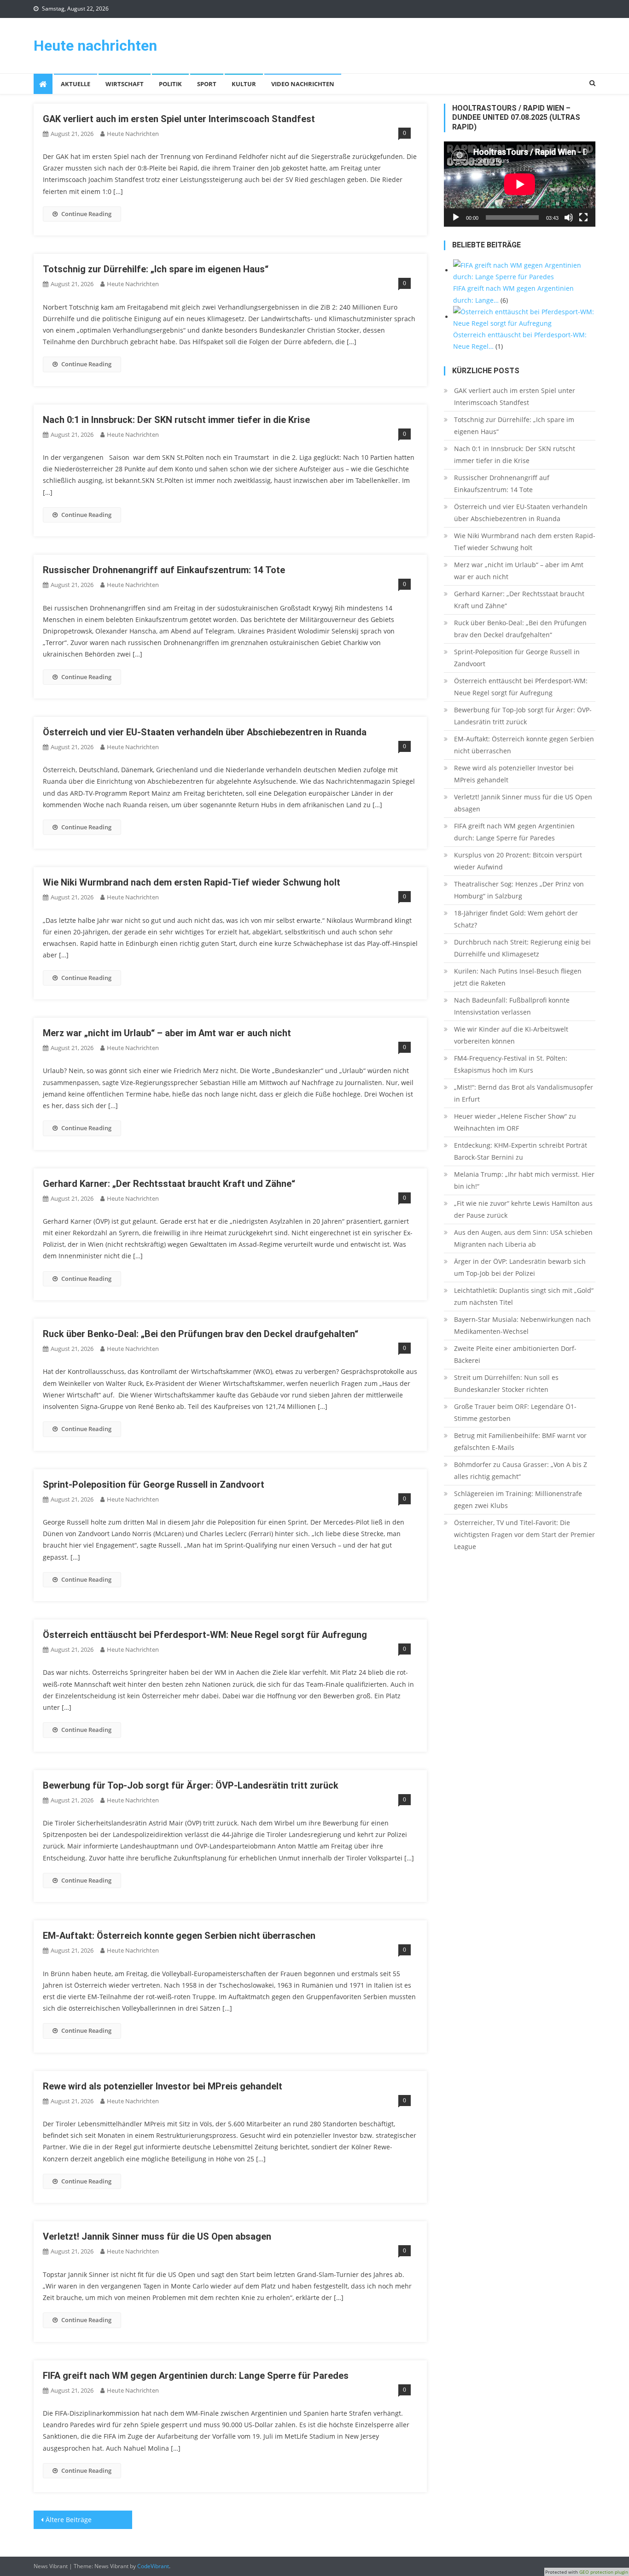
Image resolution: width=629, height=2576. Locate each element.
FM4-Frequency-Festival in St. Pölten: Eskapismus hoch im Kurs (511, 1064)
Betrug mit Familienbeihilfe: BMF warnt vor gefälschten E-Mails (520, 1441)
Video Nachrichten (303, 84)
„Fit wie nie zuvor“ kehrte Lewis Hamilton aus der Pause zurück (523, 1209)
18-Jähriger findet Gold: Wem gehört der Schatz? (516, 919)
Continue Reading (86, 214)
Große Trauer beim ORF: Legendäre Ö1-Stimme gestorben (515, 1412)
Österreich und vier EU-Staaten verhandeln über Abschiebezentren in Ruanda (205, 732)
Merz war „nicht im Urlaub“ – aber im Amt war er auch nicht (167, 1033)
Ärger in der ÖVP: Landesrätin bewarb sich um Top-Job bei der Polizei (520, 1267)
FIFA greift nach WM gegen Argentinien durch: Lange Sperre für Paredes (196, 2376)
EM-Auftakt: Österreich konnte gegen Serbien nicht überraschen (179, 1936)
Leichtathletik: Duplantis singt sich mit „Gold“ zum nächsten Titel (524, 1296)
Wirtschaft (125, 84)
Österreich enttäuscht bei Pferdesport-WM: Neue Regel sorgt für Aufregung (205, 1635)
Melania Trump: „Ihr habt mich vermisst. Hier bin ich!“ (524, 1180)
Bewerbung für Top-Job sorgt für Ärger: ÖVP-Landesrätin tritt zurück (191, 1785)
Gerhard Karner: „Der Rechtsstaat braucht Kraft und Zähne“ (169, 1184)
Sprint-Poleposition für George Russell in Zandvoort (154, 1485)
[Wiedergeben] (456, 217)
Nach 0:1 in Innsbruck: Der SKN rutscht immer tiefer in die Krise (176, 420)
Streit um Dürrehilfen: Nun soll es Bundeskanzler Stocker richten (506, 1383)
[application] (520, 184)
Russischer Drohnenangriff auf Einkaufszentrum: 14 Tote (164, 570)
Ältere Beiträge (69, 2520)
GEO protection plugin (604, 2572)
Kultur (244, 84)
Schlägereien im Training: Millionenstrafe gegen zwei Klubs (518, 1499)
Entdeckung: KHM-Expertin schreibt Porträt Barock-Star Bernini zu (521, 1151)
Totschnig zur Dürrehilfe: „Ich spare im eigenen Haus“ (156, 269)
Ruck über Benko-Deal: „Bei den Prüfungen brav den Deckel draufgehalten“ (201, 1334)
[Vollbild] (583, 217)
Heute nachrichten (95, 46)
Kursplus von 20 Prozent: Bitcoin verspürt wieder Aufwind (518, 861)
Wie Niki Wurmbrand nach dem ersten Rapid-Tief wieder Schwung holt (192, 882)
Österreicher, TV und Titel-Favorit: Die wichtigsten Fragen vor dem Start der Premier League (524, 1534)
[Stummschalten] (569, 217)
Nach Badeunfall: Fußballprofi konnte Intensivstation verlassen (512, 1006)
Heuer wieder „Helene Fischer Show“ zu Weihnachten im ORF (515, 1122)
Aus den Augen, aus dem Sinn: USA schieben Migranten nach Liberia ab (523, 1238)
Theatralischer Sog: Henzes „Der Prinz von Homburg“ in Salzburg (519, 890)
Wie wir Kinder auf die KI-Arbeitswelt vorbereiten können (511, 1035)
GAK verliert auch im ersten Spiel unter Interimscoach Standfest (179, 119)
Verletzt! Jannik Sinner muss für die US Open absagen (157, 2236)
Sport (207, 84)
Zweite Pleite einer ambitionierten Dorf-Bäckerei (515, 1354)
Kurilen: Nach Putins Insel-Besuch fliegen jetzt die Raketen (518, 977)
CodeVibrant (153, 2566)
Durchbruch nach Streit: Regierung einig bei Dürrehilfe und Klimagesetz (522, 948)
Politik (170, 84)
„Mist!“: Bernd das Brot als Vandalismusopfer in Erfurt (524, 1093)
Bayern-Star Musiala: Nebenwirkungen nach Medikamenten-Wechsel (522, 1325)
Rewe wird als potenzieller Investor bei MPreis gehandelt (163, 2086)
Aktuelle (76, 84)
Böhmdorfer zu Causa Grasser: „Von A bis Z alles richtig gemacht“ (521, 1470)
